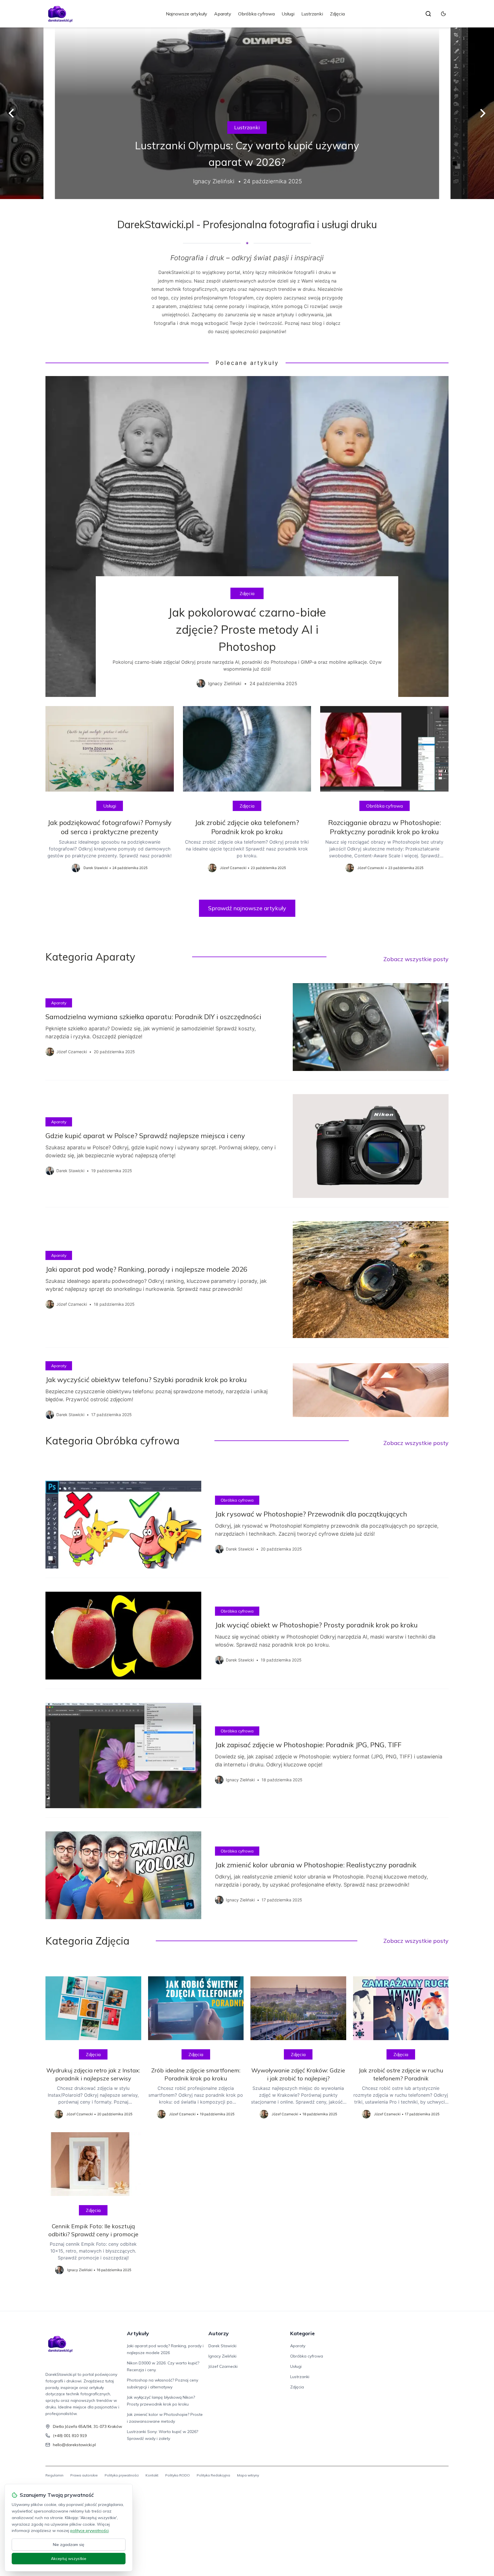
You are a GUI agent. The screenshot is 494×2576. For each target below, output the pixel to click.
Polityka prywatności (122, 2475)
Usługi (288, 14)
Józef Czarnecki (223, 2366)
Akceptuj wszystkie (69, 2559)
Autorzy (219, 2333)
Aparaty (223, 14)
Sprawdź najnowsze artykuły (247, 908)
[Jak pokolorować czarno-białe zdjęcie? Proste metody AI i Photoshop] (247, 536)
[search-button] (428, 14)
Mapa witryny (248, 2475)
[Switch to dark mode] (443, 14)
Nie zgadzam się (69, 2545)
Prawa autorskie (84, 2475)
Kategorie (302, 2333)
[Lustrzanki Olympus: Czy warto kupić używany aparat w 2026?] (247, 113)
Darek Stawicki (222, 2346)
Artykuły (138, 2333)
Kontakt (152, 2475)
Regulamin (54, 2475)
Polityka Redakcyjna (213, 2475)
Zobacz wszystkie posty (416, 959)
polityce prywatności (89, 2531)
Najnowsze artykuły (187, 14)
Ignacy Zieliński (222, 2356)
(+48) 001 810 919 (70, 2436)
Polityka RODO (178, 2475)
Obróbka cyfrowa (256, 14)
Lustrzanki (312, 14)
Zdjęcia (337, 14)
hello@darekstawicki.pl (74, 2445)
